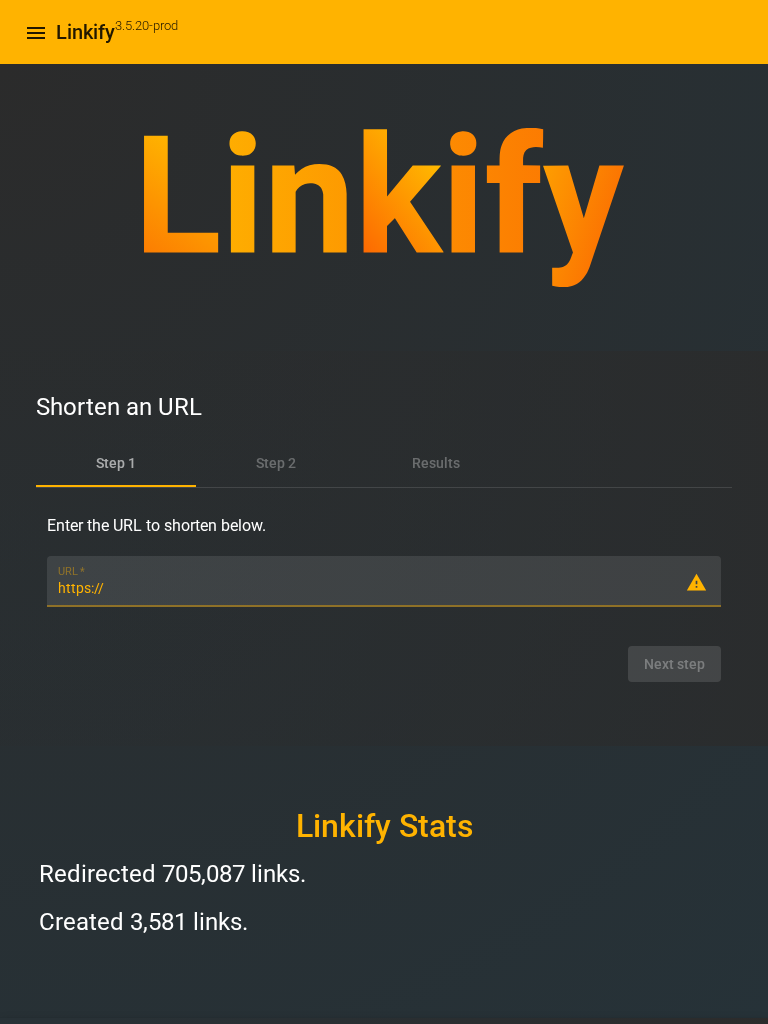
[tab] (116, 463)
